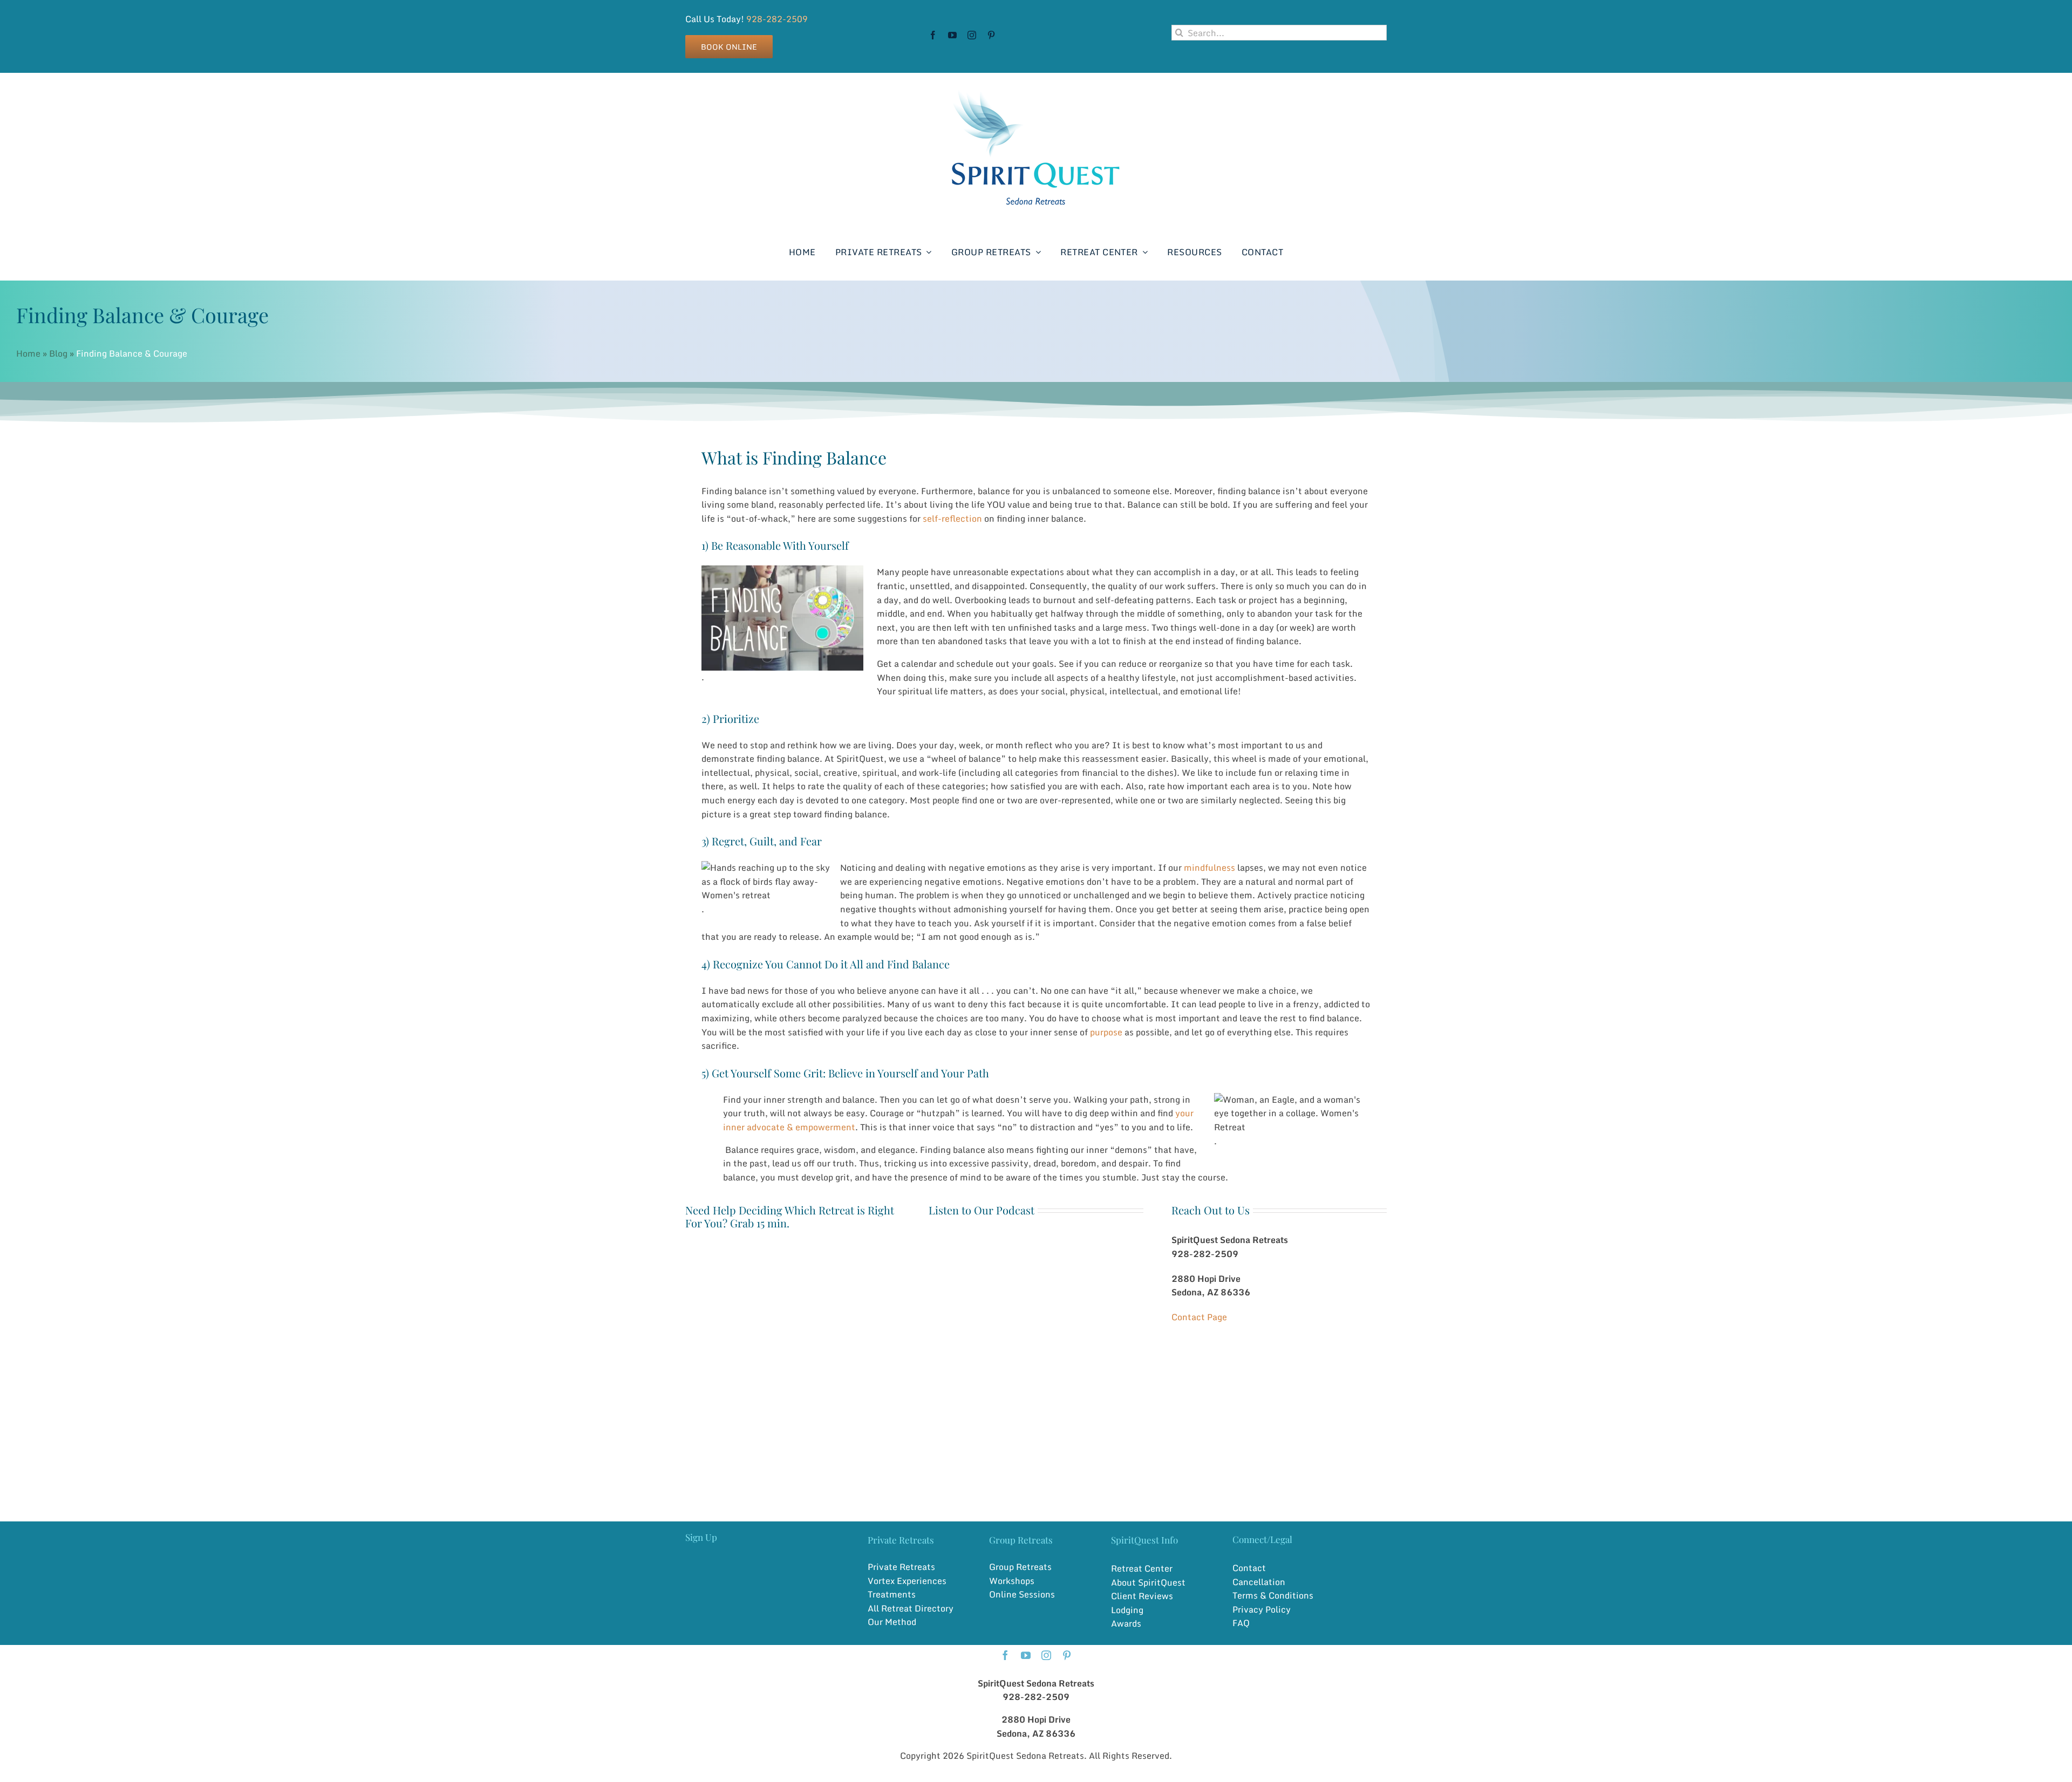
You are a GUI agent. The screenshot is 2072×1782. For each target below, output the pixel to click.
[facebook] (933, 35)
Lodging (1127, 1610)
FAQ (1241, 1623)
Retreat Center (1142, 1568)
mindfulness (1209, 868)
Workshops (1012, 1581)
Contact (1249, 1568)
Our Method (892, 1622)
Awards (1126, 1623)
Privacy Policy (1262, 1609)
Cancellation (1259, 1582)
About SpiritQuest (1148, 1582)
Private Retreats (901, 1567)
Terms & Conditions (1273, 1595)
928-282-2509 (777, 19)
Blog (58, 353)
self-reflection (952, 518)
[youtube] (952, 35)
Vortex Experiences (907, 1581)
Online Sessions (1022, 1594)
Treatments (892, 1594)
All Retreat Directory (911, 1608)
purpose (1106, 1032)
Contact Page (1199, 1317)
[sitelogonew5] (1036, 84)
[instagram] (972, 35)
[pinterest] (991, 35)
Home (28, 353)
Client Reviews (1142, 1596)
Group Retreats (1020, 1567)
